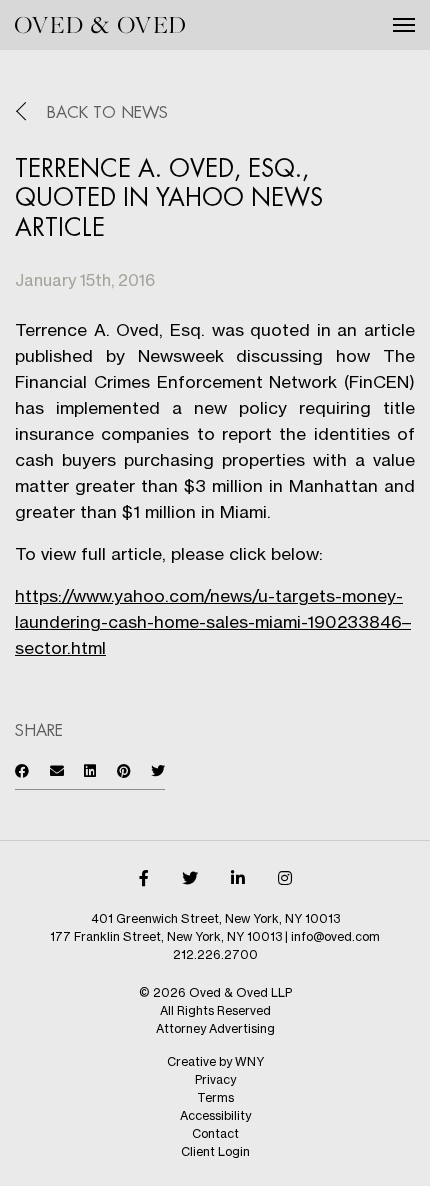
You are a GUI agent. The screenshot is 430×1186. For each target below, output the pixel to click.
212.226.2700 (215, 954)
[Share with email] (57, 770)
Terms (215, 1097)
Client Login (215, 1151)
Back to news (107, 113)
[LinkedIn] (238, 878)
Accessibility (215, 1115)
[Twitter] (190, 878)
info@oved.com (335, 936)
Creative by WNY (215, 1061)
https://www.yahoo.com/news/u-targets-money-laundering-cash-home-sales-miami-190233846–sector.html (213, 621)
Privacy (215, 1079)
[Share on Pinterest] (124, 770)
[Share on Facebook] (22, 770)
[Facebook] (144, 878)
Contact (215, 1133)
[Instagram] (285, 878)
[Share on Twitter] (158, 770)
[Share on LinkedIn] (90, 770)
